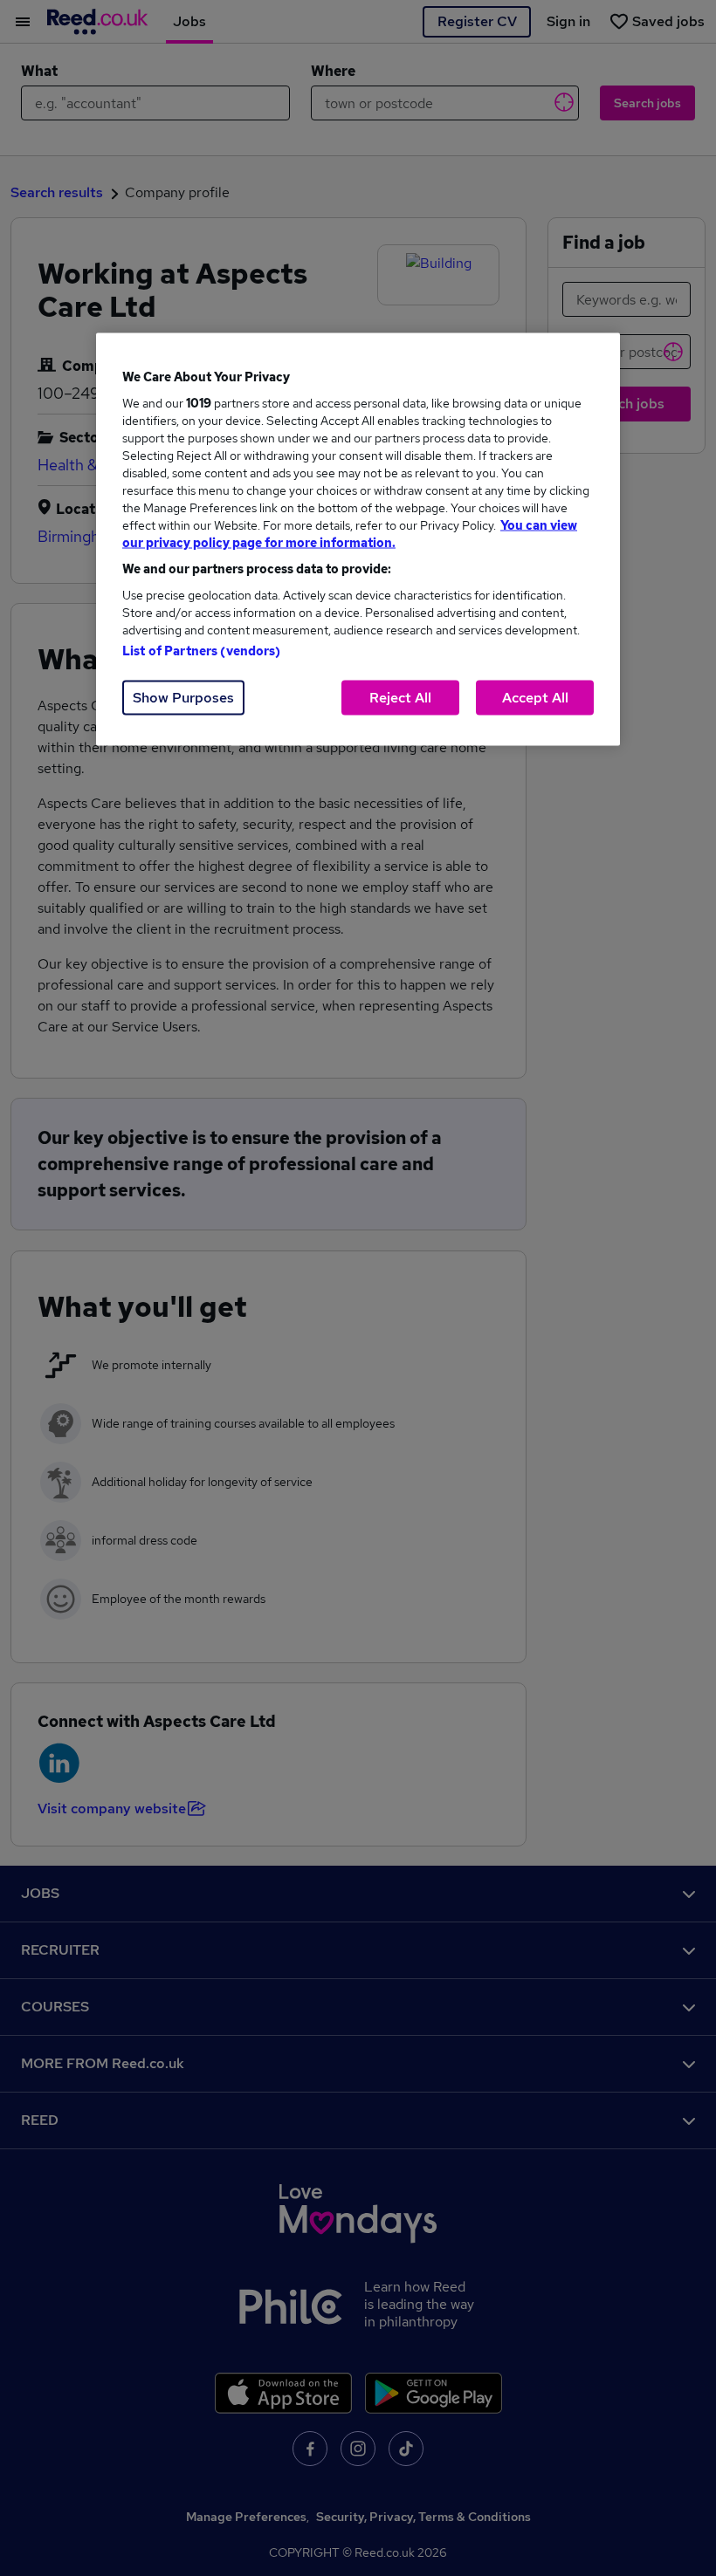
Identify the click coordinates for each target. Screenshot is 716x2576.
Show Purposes (183, 697)
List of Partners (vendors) (202, 650)
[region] (358, 539)
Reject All (400, 697)
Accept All (535, 697)
